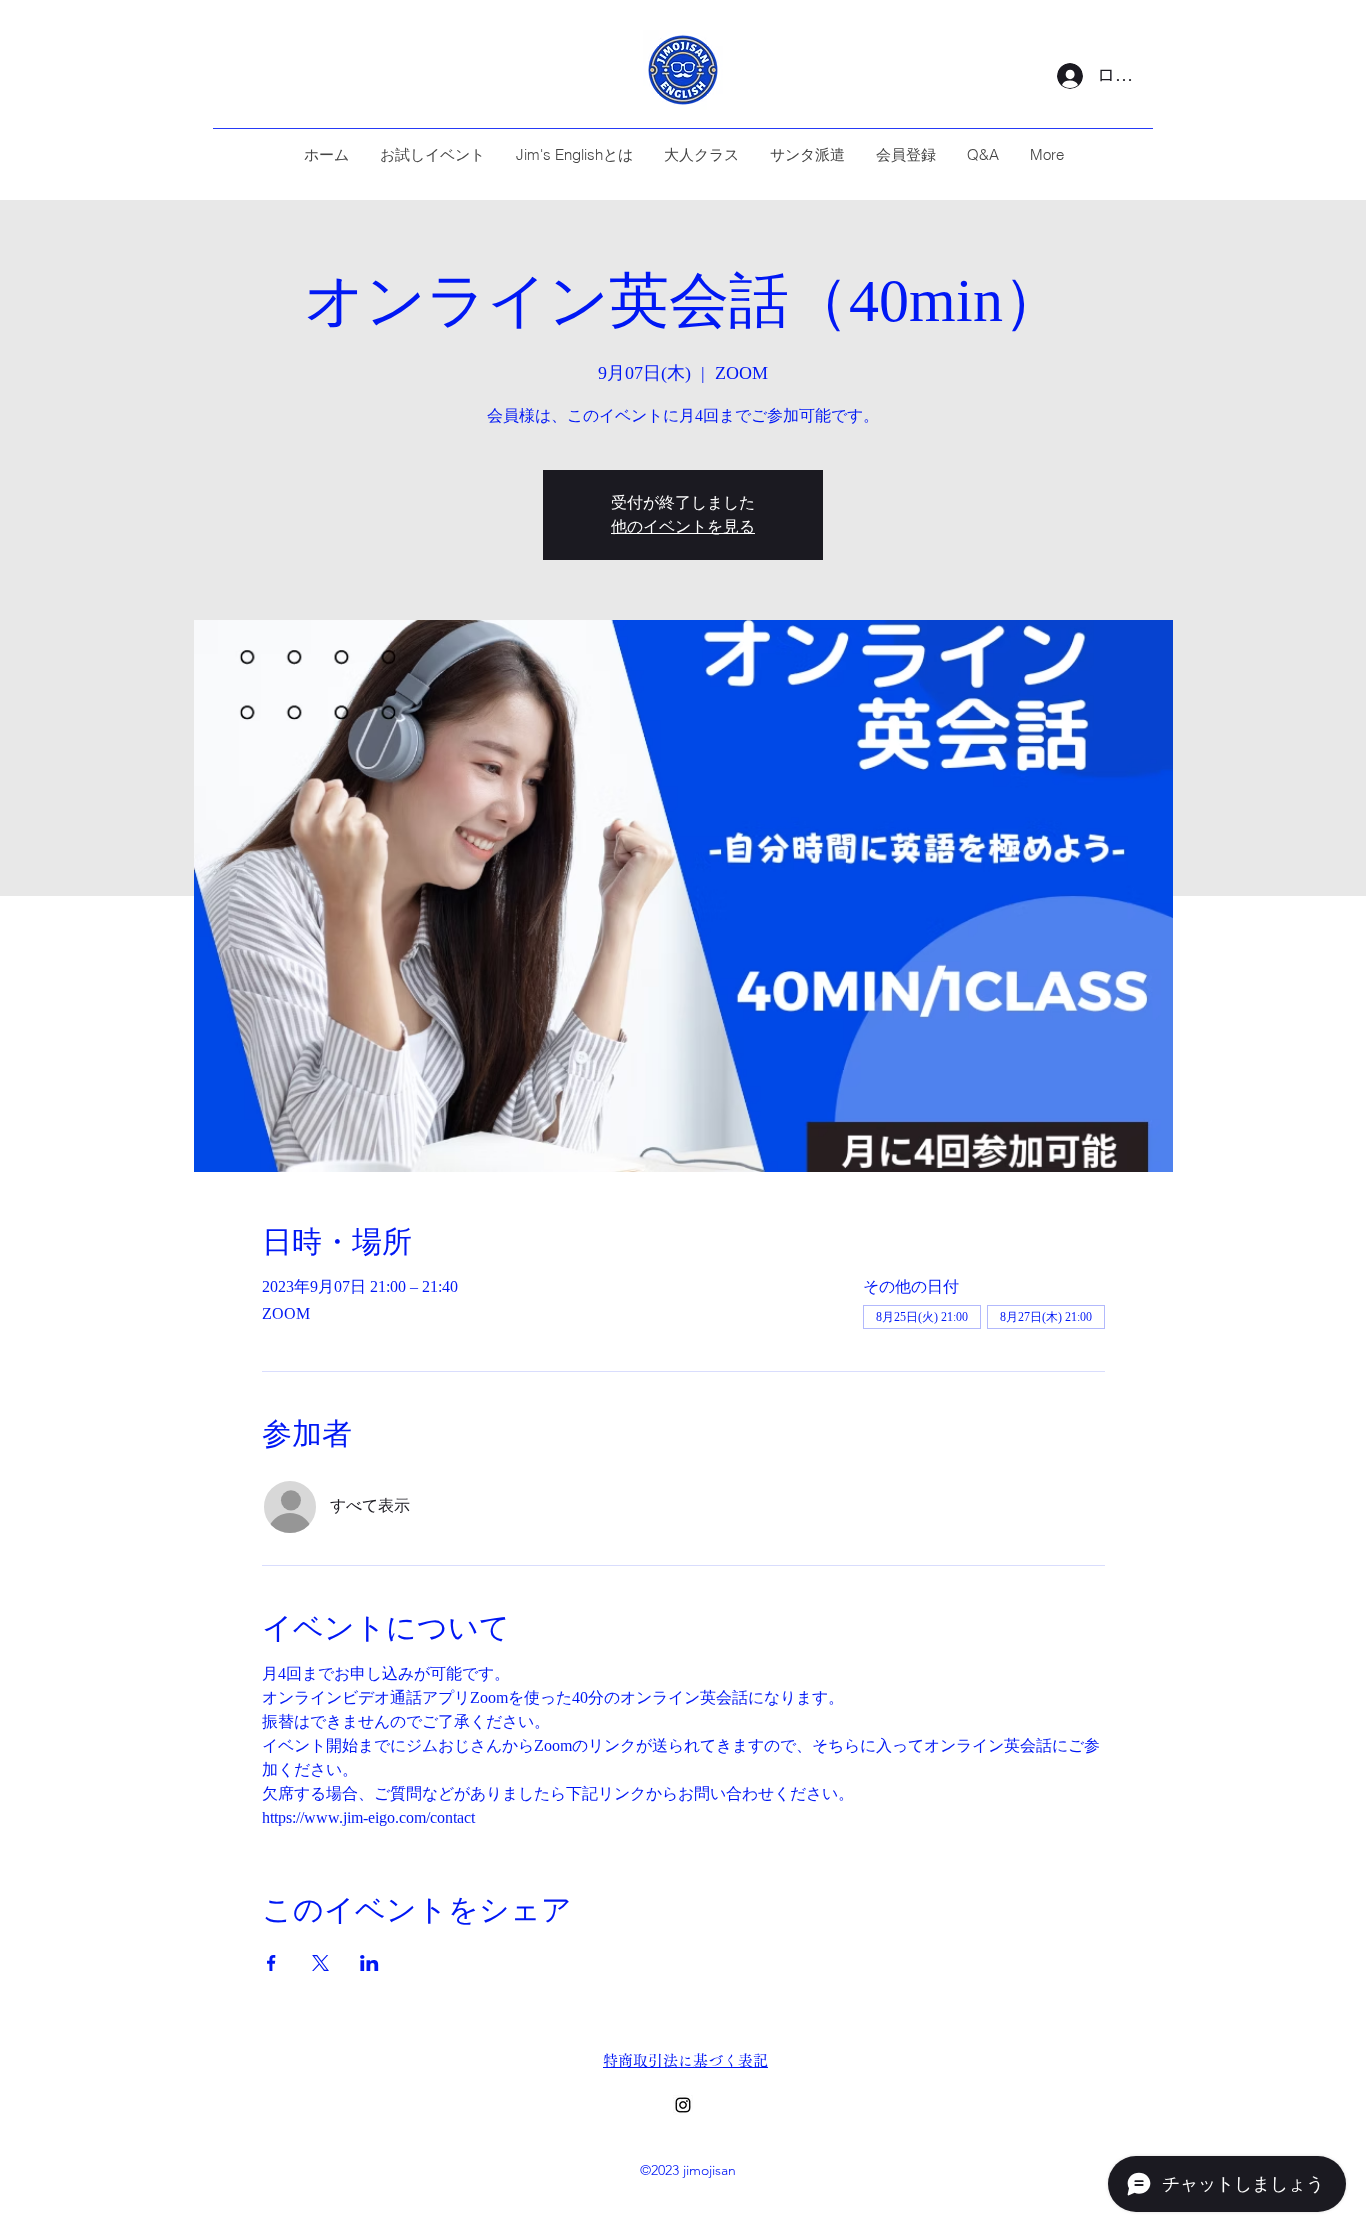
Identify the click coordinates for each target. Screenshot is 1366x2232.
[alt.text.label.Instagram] (683, 2105)
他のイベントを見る (683, 526)
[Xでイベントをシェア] (320, 1963)
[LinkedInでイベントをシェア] (369, 1963)
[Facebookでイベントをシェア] (271, 1963)
